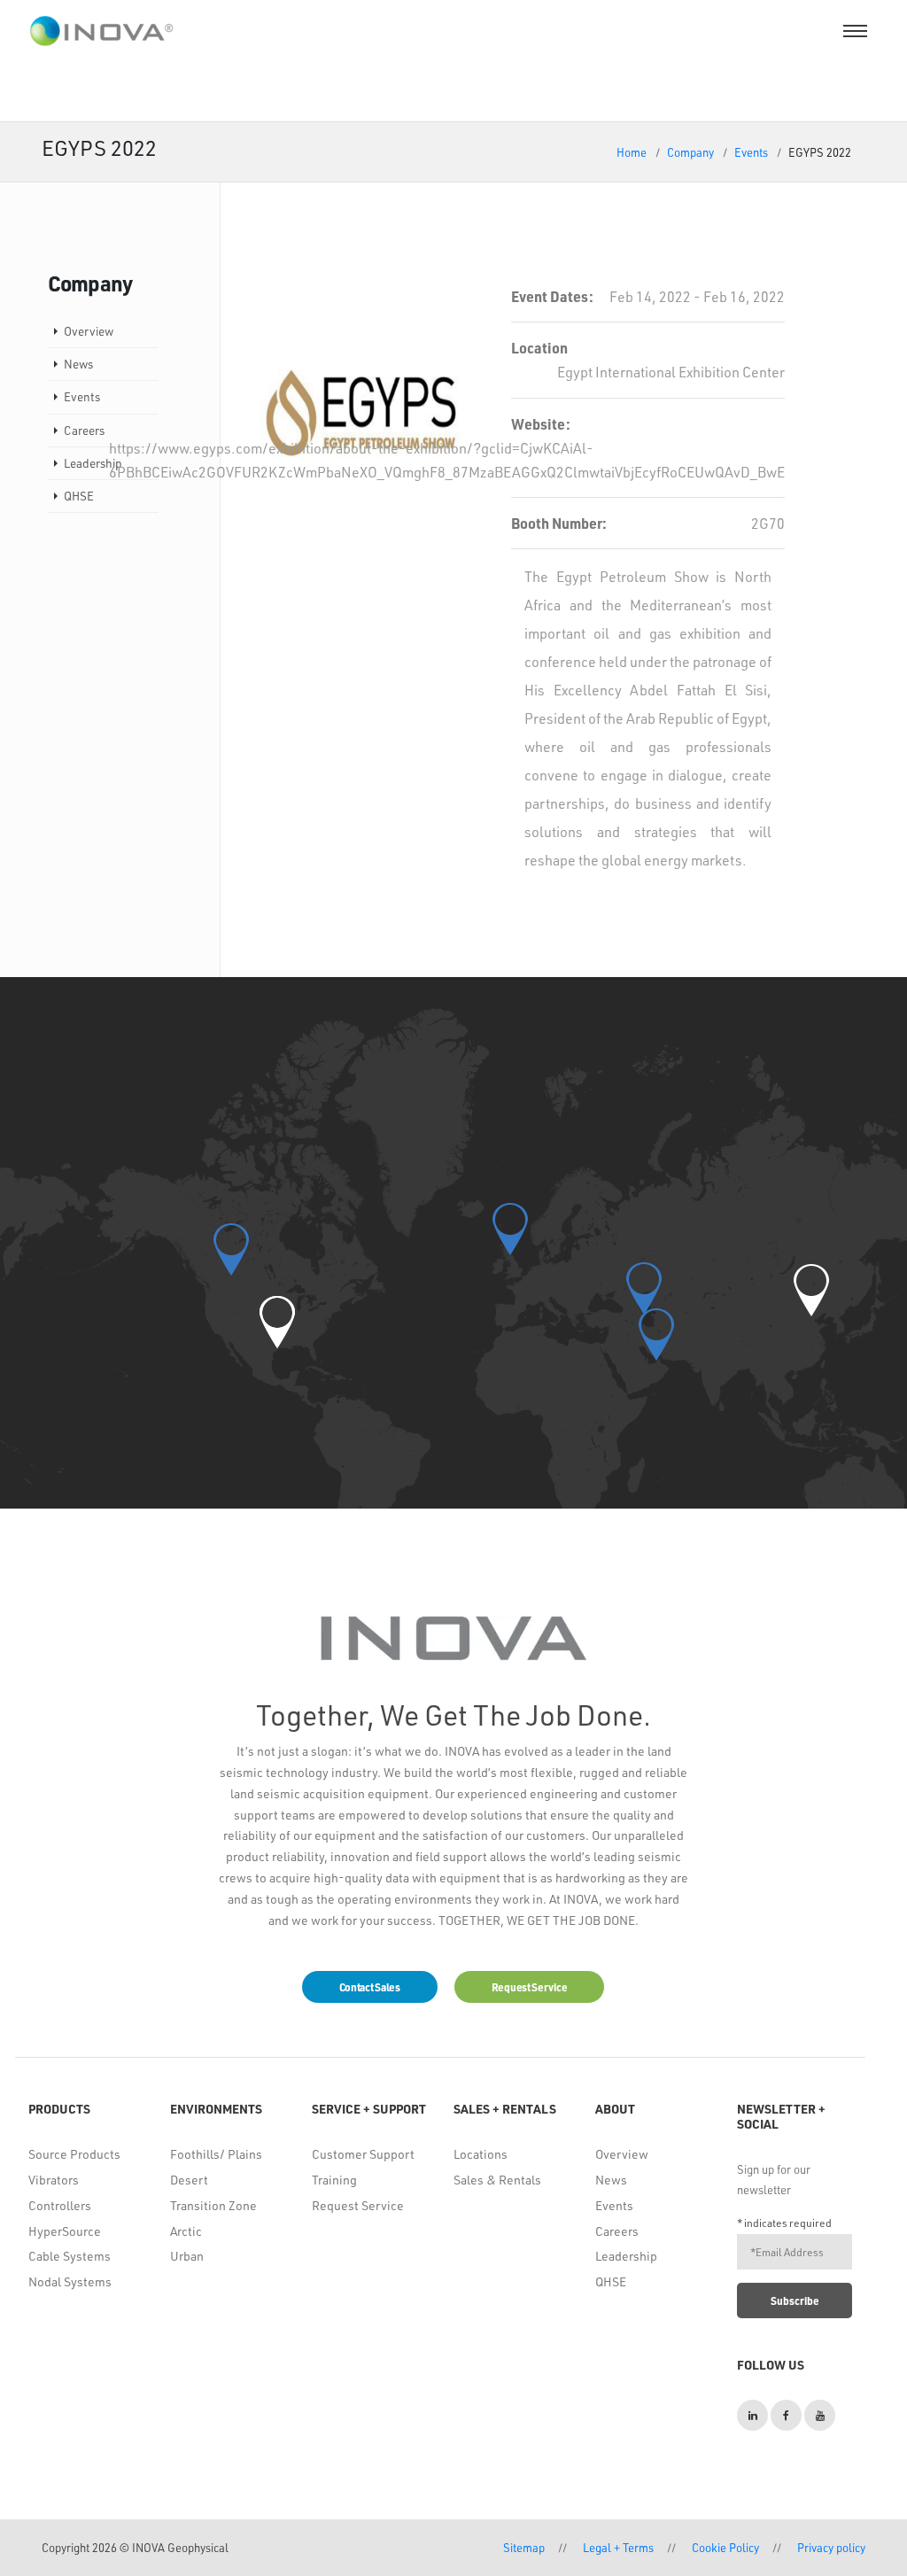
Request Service (358, 2205)
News (78, 364)
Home (632, 152)
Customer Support (363, 2154)
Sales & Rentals (497, 2180)
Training (334, 2180)
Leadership (93, 463)
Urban (187, 2256)
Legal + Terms (618, 2547)
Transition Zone (213, 2205)
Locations (481, 2154)
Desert (189, 2180)
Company (690, 152)
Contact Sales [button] (370, 1987)
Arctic (186, 2231)
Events (751, 152)
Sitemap (524, 2547)
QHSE (79, 496)
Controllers (60, 2205)
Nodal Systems (70, 2281)
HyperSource (65, 2231)
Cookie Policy (725, 2547)
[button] (277, 1322)
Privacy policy (831, 2547)
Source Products (74, 2154)
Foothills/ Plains (216, 2154)
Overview (89, 331)
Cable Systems (70, 2256)
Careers (84, 430)
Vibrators (54, 2180)
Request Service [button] (530, 1987)
